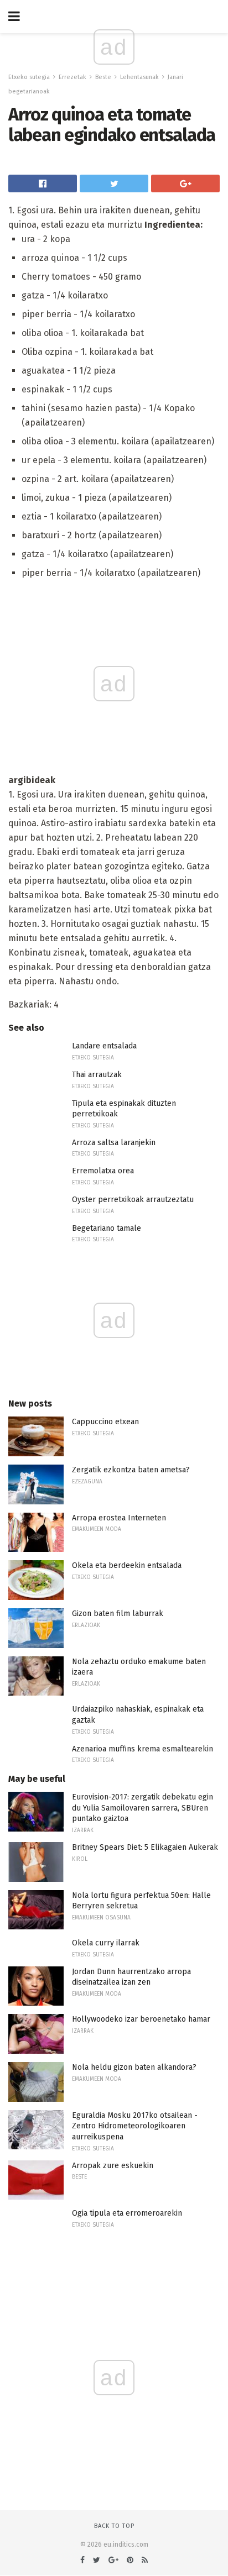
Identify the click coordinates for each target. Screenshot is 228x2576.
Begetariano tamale (107, 1228)
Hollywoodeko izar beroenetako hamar (141, 2019)
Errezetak (72, 77)
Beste (103, 77)
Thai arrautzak (97, 1075)
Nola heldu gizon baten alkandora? (134, 2067)
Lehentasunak (139, 77)
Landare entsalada (104, 1046)
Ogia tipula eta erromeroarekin (127, 2213)
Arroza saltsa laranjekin (114, 1143)
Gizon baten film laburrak (118, 1614)
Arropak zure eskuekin (113, 2166)
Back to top (114, 2526)
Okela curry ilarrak (106, 1943)
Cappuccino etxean (105, 1422)
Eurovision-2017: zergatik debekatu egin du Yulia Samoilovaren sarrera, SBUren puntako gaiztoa (142, 1808)
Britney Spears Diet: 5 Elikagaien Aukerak (145, 1847)
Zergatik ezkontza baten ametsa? (131, 1470)
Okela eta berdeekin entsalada (127, 1565)
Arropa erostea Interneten (119, 1518)
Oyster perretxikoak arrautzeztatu (133, 1200)
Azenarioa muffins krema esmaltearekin (142, 1749)
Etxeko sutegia (29, 77)
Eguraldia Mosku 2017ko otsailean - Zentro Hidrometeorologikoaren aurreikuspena (135, 2126)
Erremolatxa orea (103, 1171)
